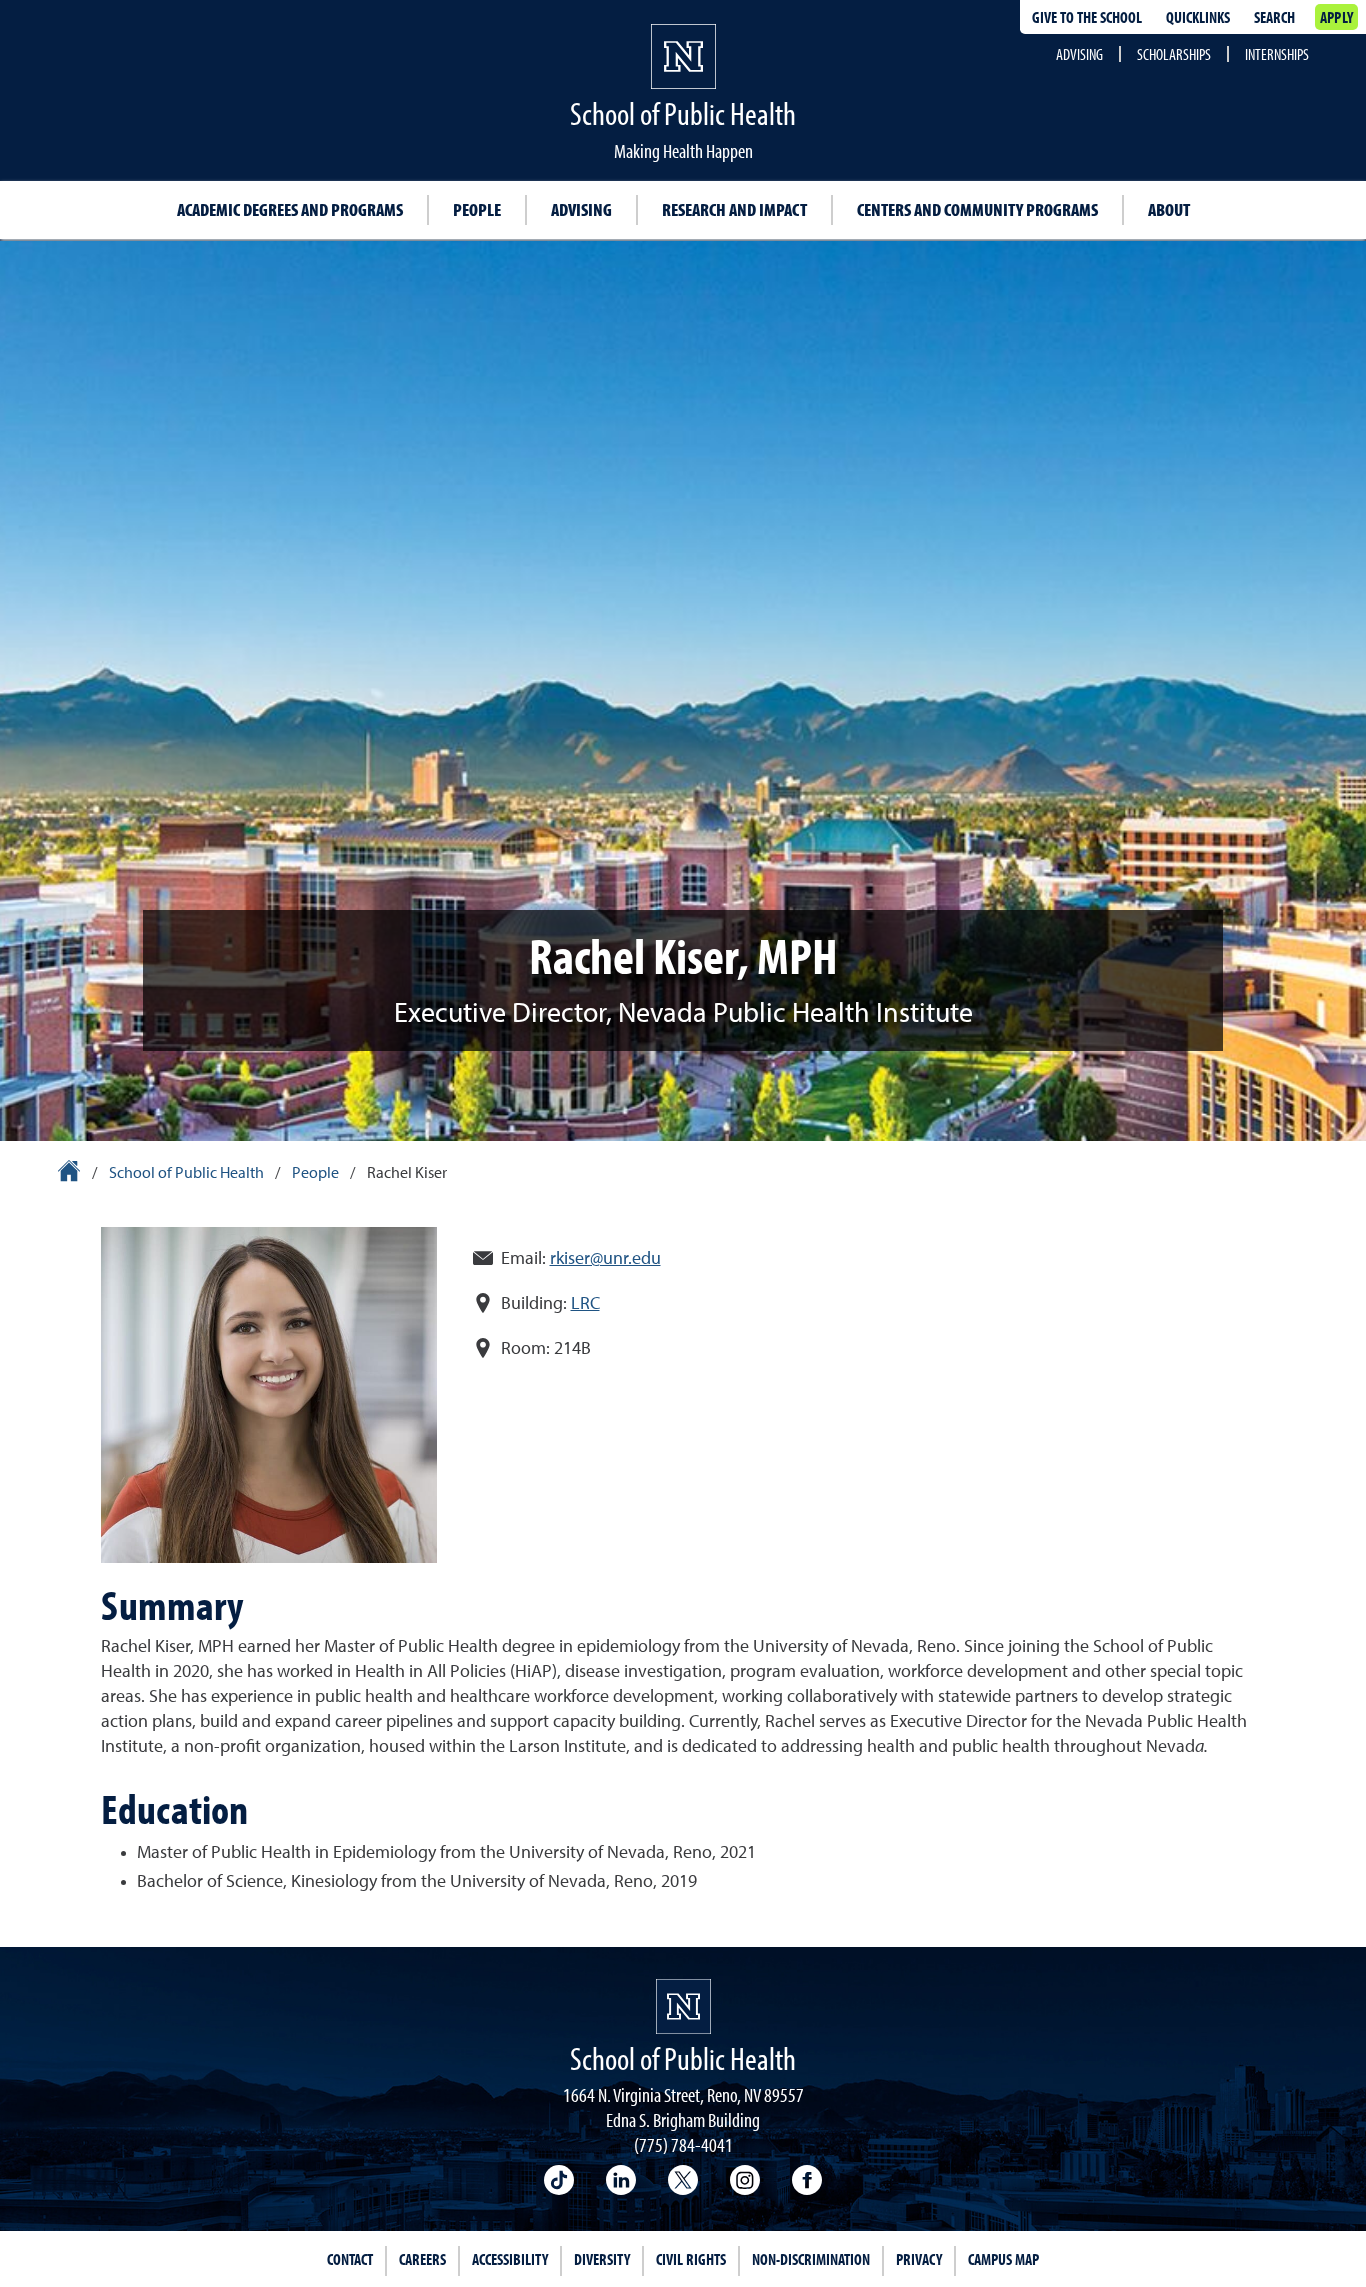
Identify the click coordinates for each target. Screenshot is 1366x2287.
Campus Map (1003, 2259)
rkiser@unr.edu (605, 1259)
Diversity (602, 2259)
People (477, 209)
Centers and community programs (977, 209)
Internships (1277, 54)
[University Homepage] (70, 1174)
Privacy (919, 2259)
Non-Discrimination (811, 2259)
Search (1274, 17)
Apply (1336, 17)
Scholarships (1174, 54)
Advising (1079, 54)
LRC (585, 1304)
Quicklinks (1198, 17)
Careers (422, 2259)
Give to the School (1087, 17)
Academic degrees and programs (290, 209)
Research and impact (734, 209)
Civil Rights (691, 2259)
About (1169, 209)
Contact (350, 2259)
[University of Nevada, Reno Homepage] (683, 2006)
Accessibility (510, 2259)
